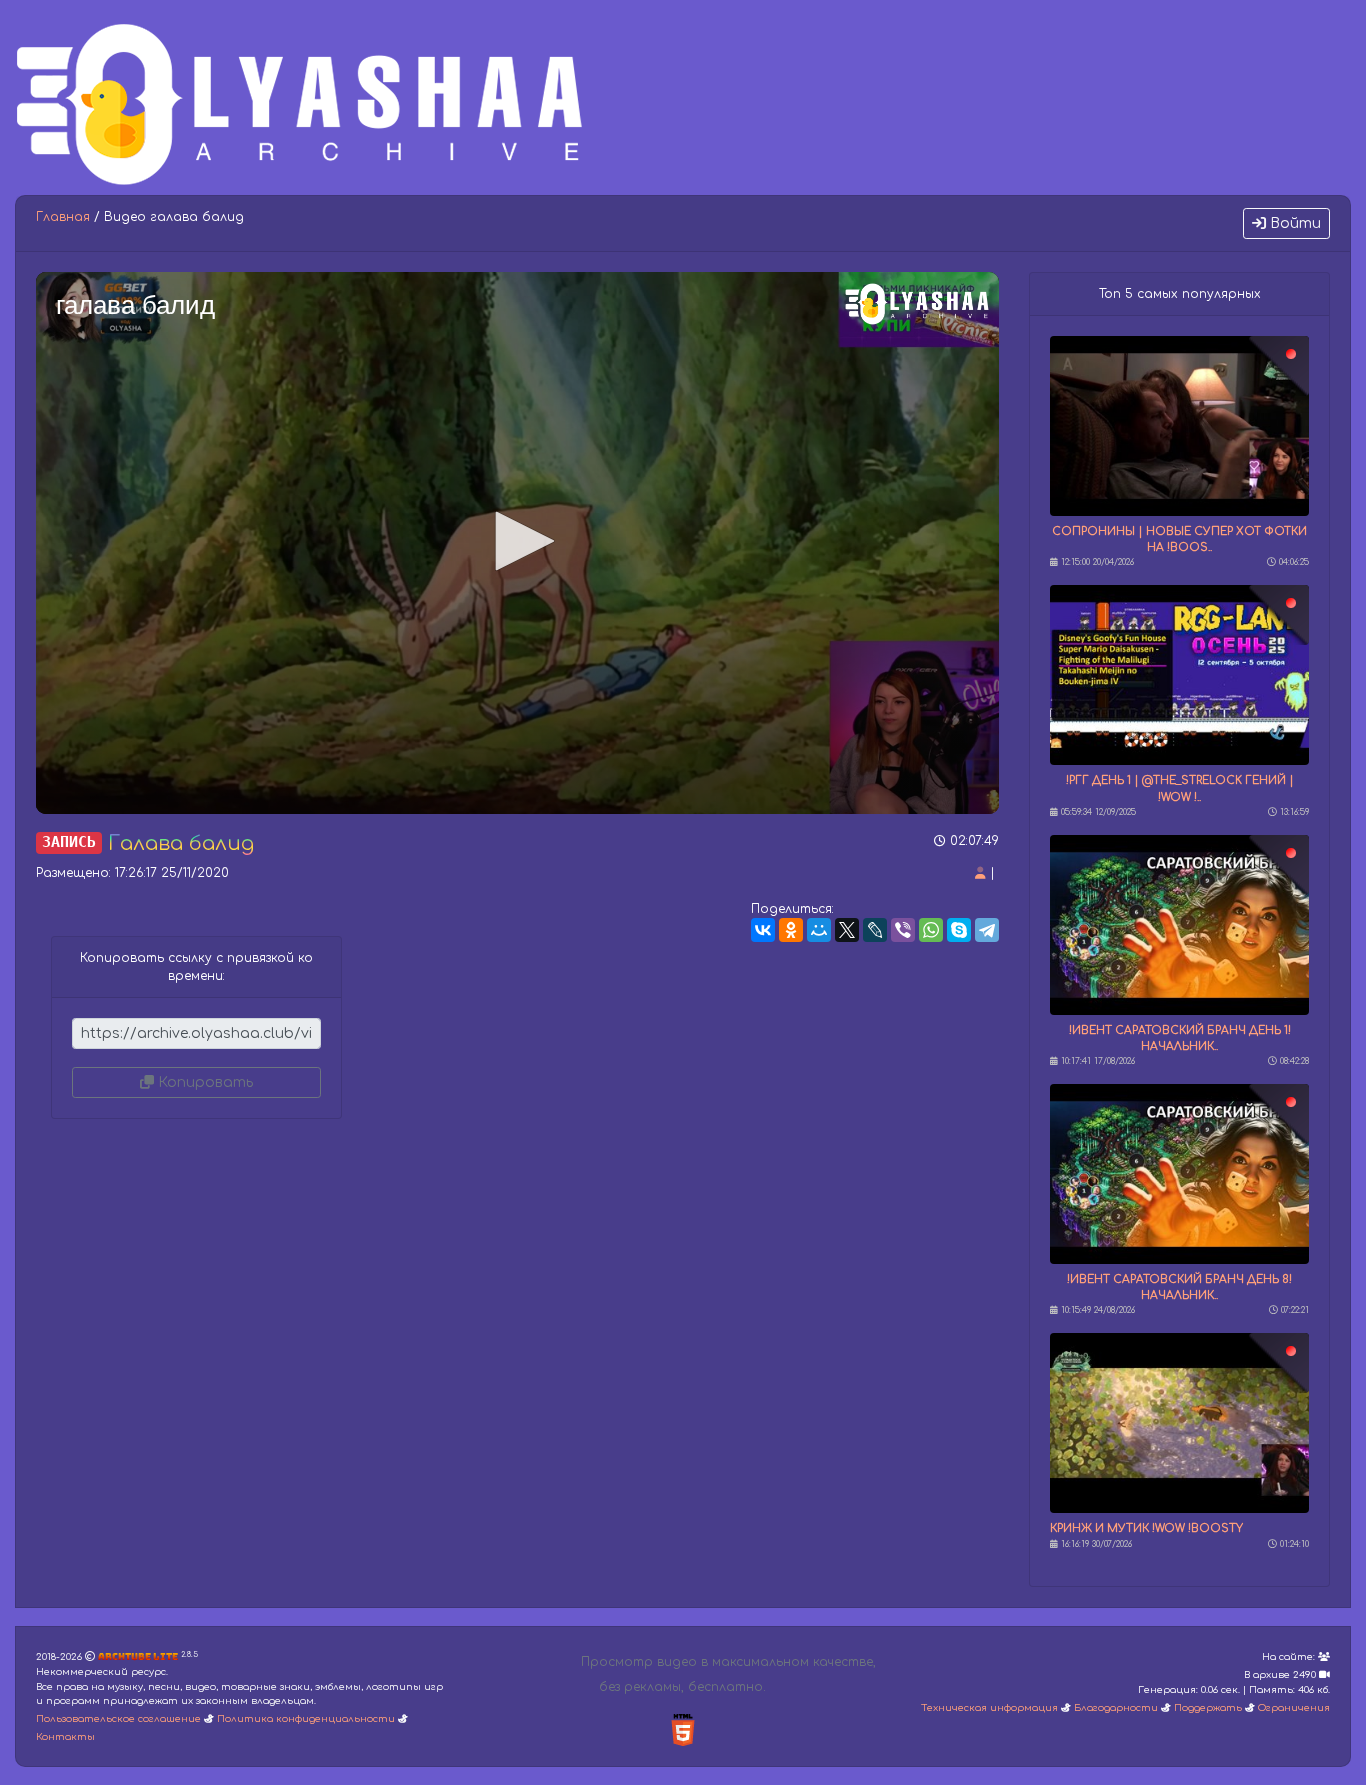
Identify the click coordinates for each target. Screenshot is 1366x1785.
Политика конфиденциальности (306, 1719)
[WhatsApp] (931, 930)
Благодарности (1116, 1708)
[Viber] (903, 930)
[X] (847, 930)
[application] (517, 543)
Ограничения (1294, 1708)
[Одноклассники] (791, 930)
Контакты (65, 1737)
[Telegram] (987, 930)
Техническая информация (989, 1708)
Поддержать (1208, 1708)
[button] (518, 541)
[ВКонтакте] (763, 930)
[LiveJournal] (875, 930)
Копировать (203, 1082)
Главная (63, 217)
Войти (1293, 223)
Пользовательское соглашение (118, 1719)
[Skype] (959, 930)
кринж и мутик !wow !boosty (1146, 1528)
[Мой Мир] (819, 930)
